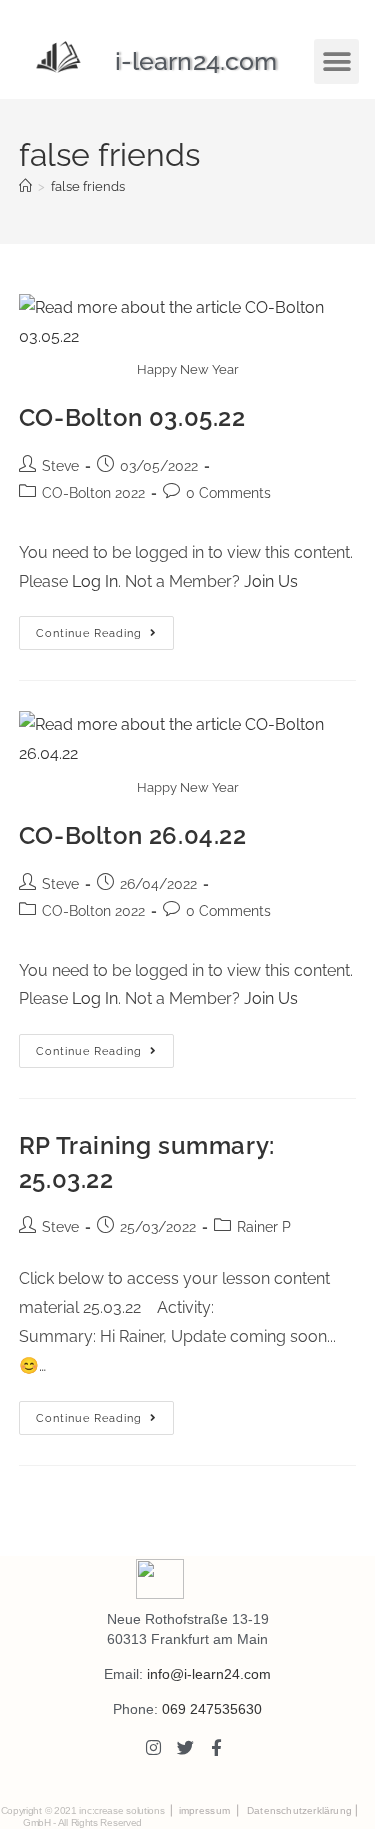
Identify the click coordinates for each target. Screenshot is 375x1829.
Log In (95, 581)
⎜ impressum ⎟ (204, 1810)
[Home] (25, 186)
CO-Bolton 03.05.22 (132, 417)
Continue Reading (105, 628)
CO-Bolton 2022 (93, 493)
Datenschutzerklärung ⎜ (303, 1810)
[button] (336, 61)
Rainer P (264, 1227)
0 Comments (228, 493)
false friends (88, 186)
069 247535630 (212, 1709)
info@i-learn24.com (209, 1674)
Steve (60, 466)
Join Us (271, 581)
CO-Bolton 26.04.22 (133, 835)
